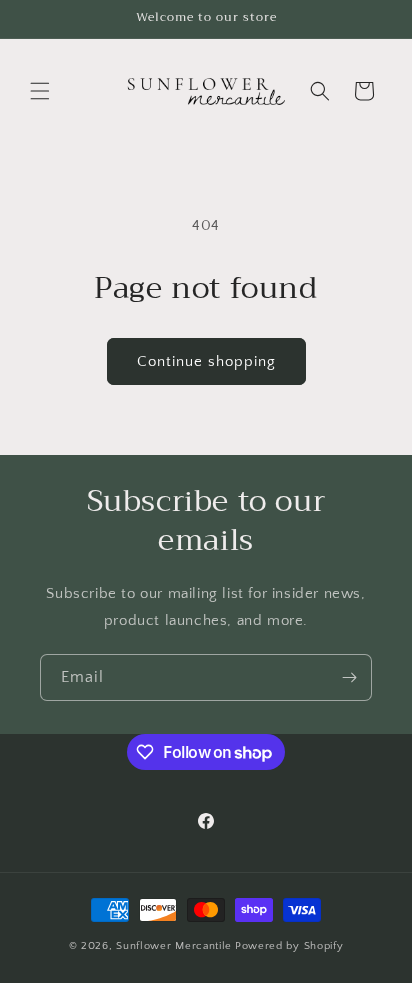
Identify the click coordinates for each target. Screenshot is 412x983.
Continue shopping (206, 361)
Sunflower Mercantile (174, 946)
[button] (40, 91)
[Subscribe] (349, 677)
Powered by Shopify (289, 946)
